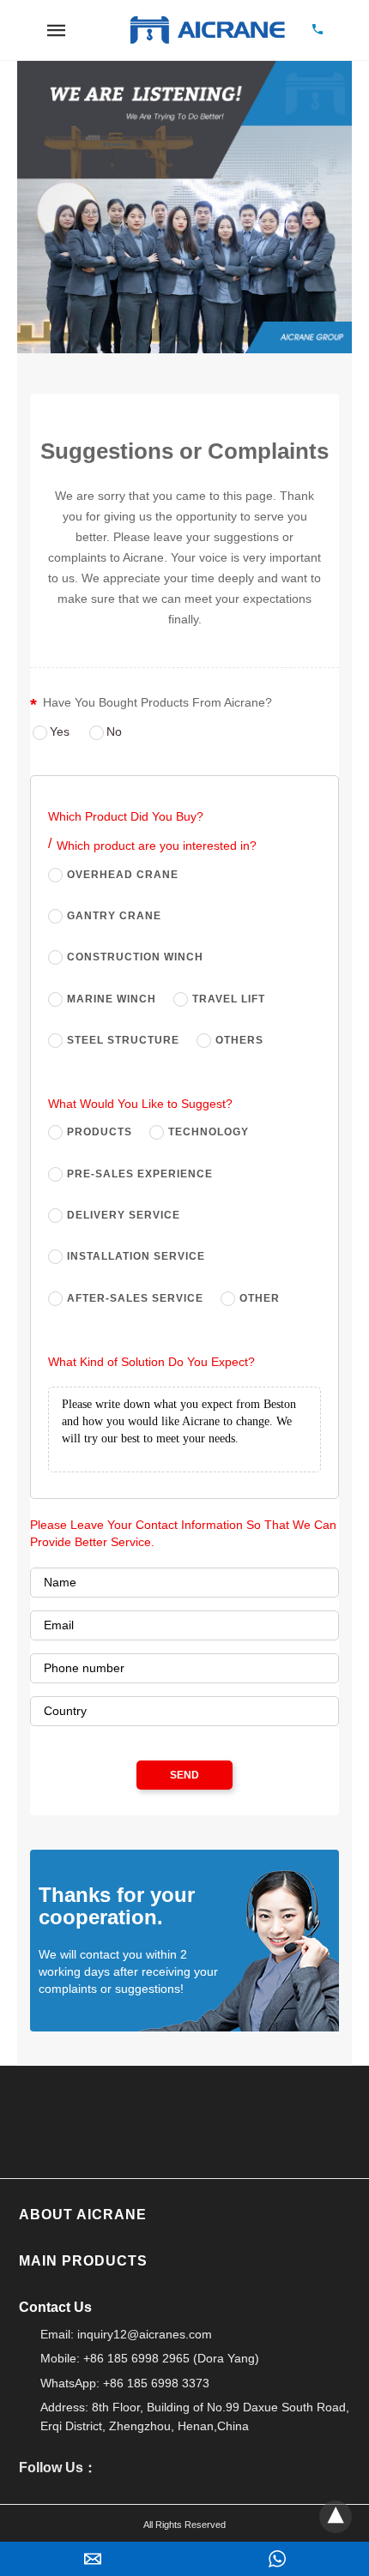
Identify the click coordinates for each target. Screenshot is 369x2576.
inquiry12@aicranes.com (145, 2334)
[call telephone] (318, 30)
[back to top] (336, 2517)
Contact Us (337, 1964)
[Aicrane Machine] (207, 30)
